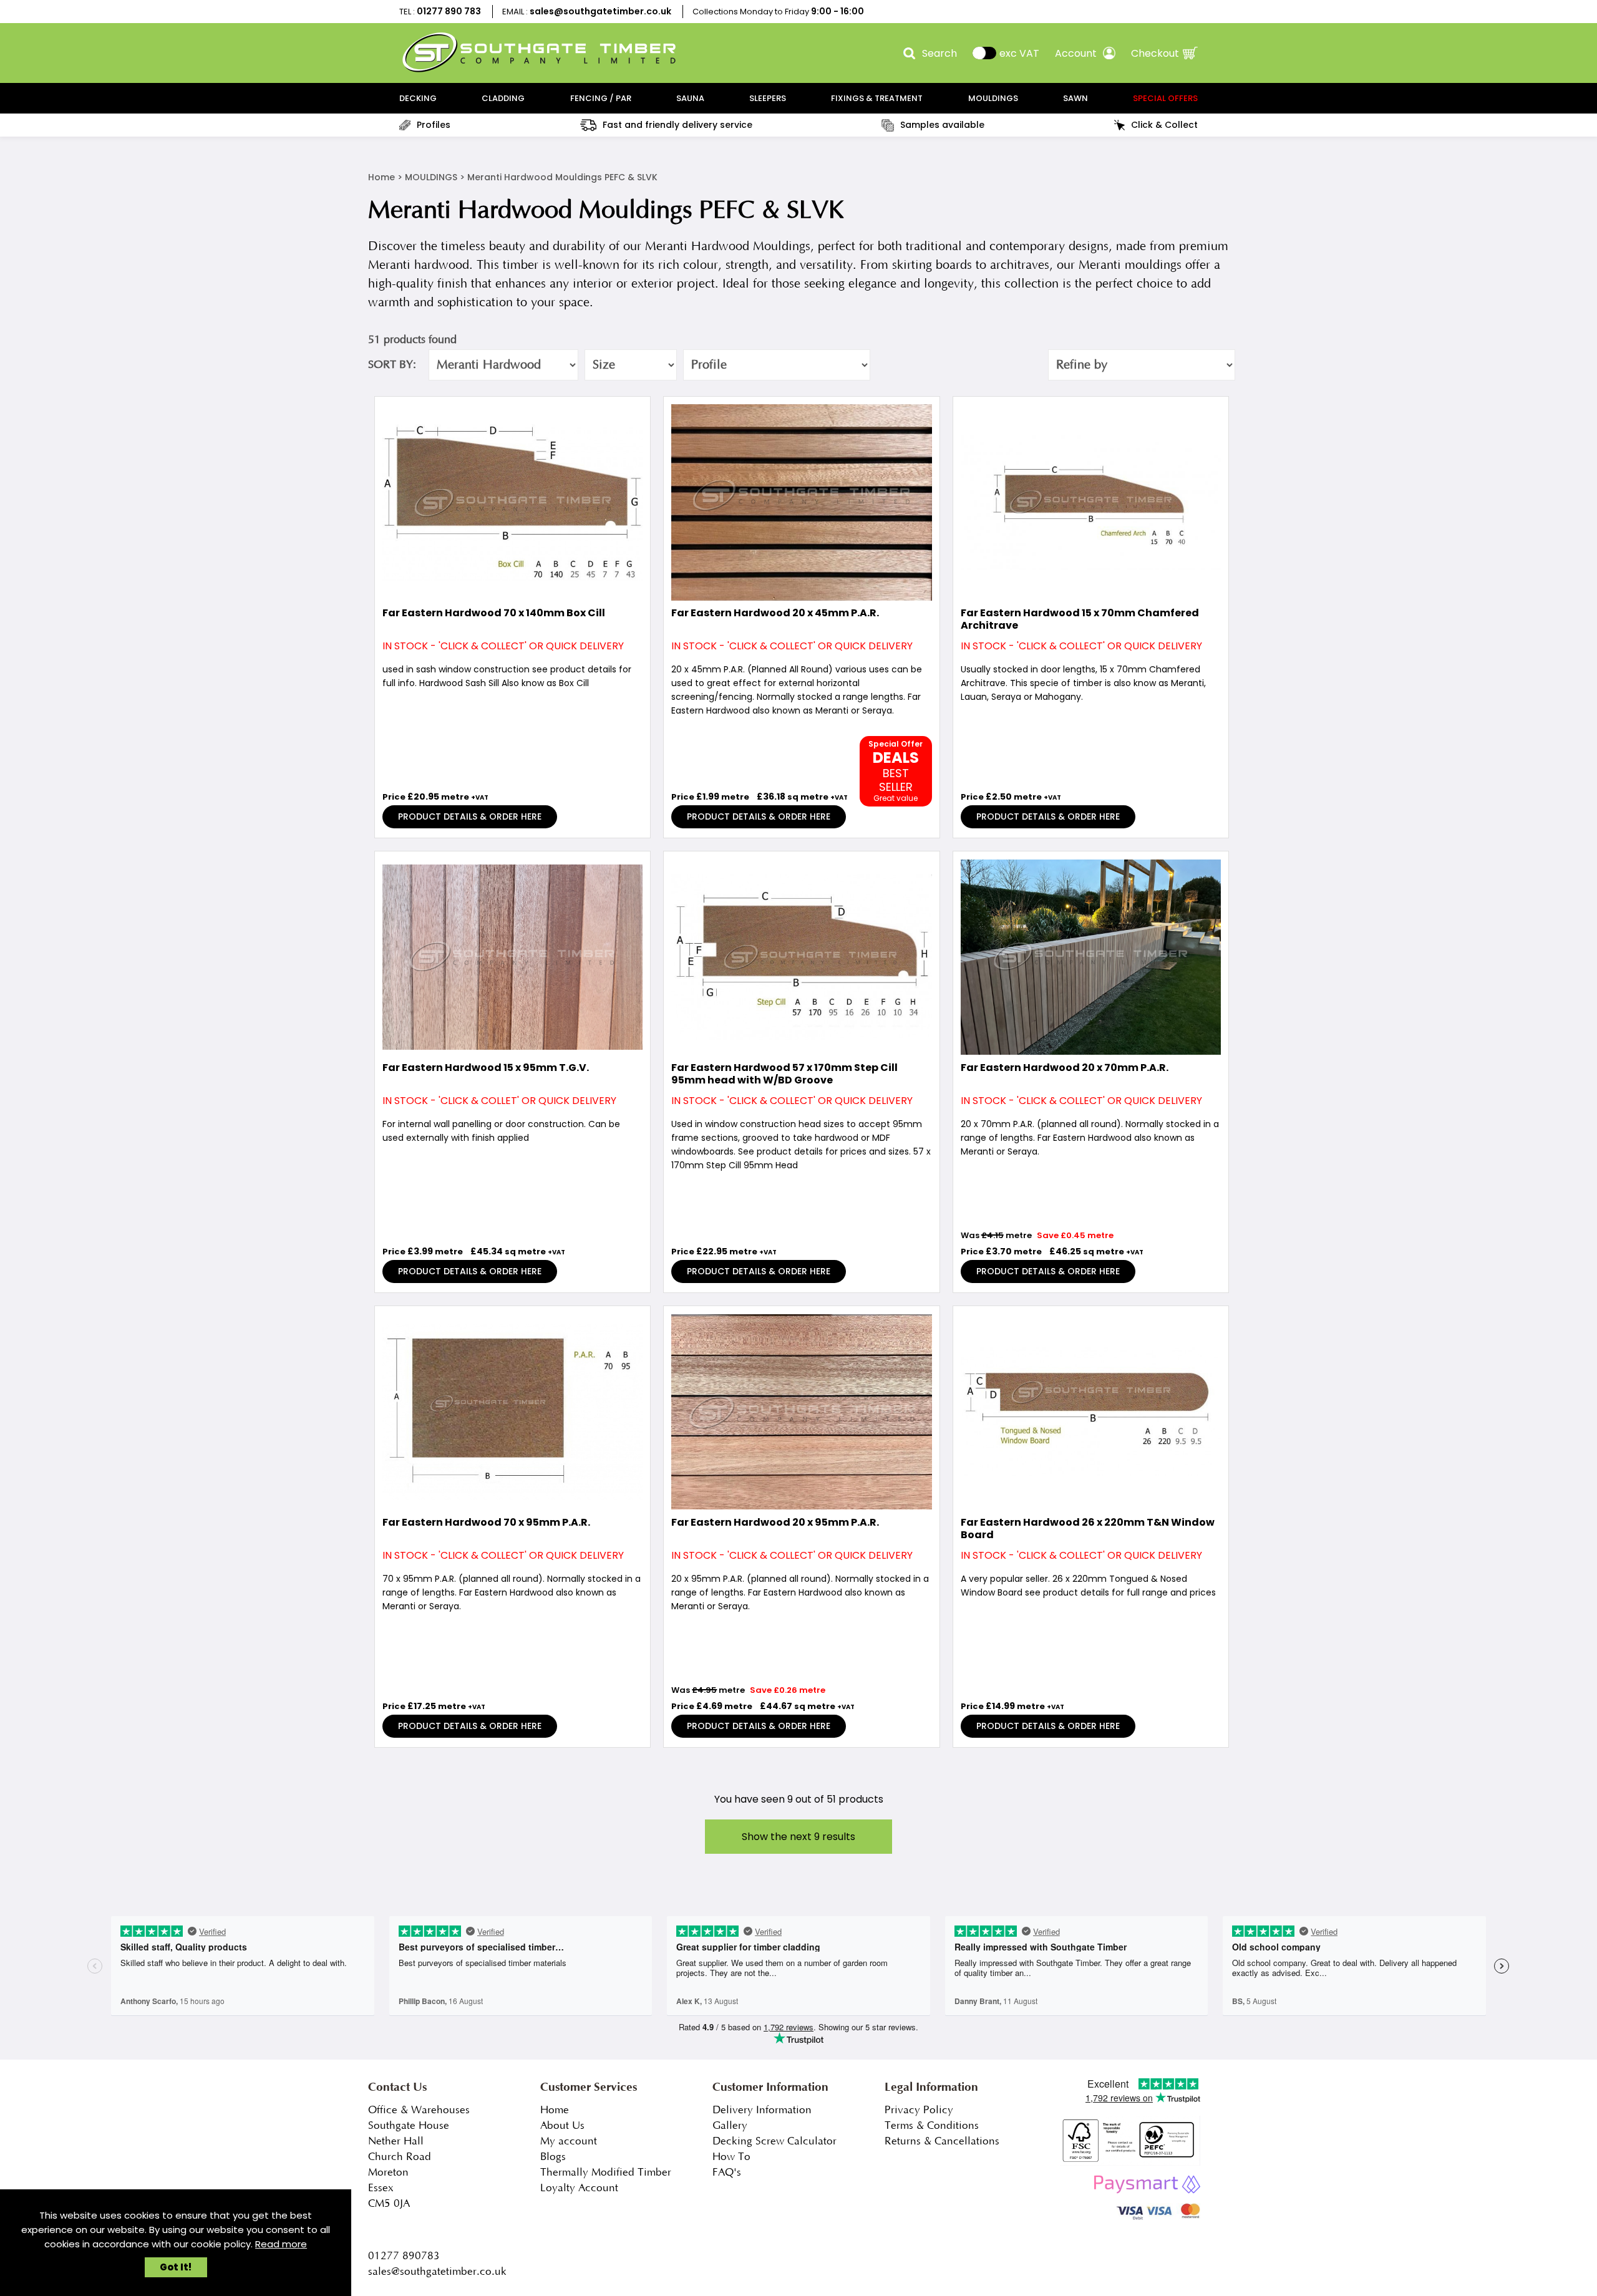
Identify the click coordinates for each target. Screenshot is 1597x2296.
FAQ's (727, 2172)
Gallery (730, 2126)
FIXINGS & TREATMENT (877, 98)
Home (381, 177)
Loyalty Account (579, 2188)
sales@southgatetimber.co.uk (600, 11)
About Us (562, 2126)
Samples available (942, 125)
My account (569, 2141)
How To (731, 2157)
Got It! (176, 2267)
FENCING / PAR (601, 98)
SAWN (1075, 98)
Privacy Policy (919, 2110)
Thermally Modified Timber (606, 2172)
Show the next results (798, 1837)
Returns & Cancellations (942, 2141)
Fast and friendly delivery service (677, 125)
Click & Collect (1164, 125)
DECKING (418, 98)
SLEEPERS (768, 98)
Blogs (553, 2157)
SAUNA (690, 98)
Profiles (434, 125)
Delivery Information (762, 2110)
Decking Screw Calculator (774, 2141)
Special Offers (1165, 98)
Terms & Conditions (932, 2126)
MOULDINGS (993, 98)
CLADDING (503, 98)
